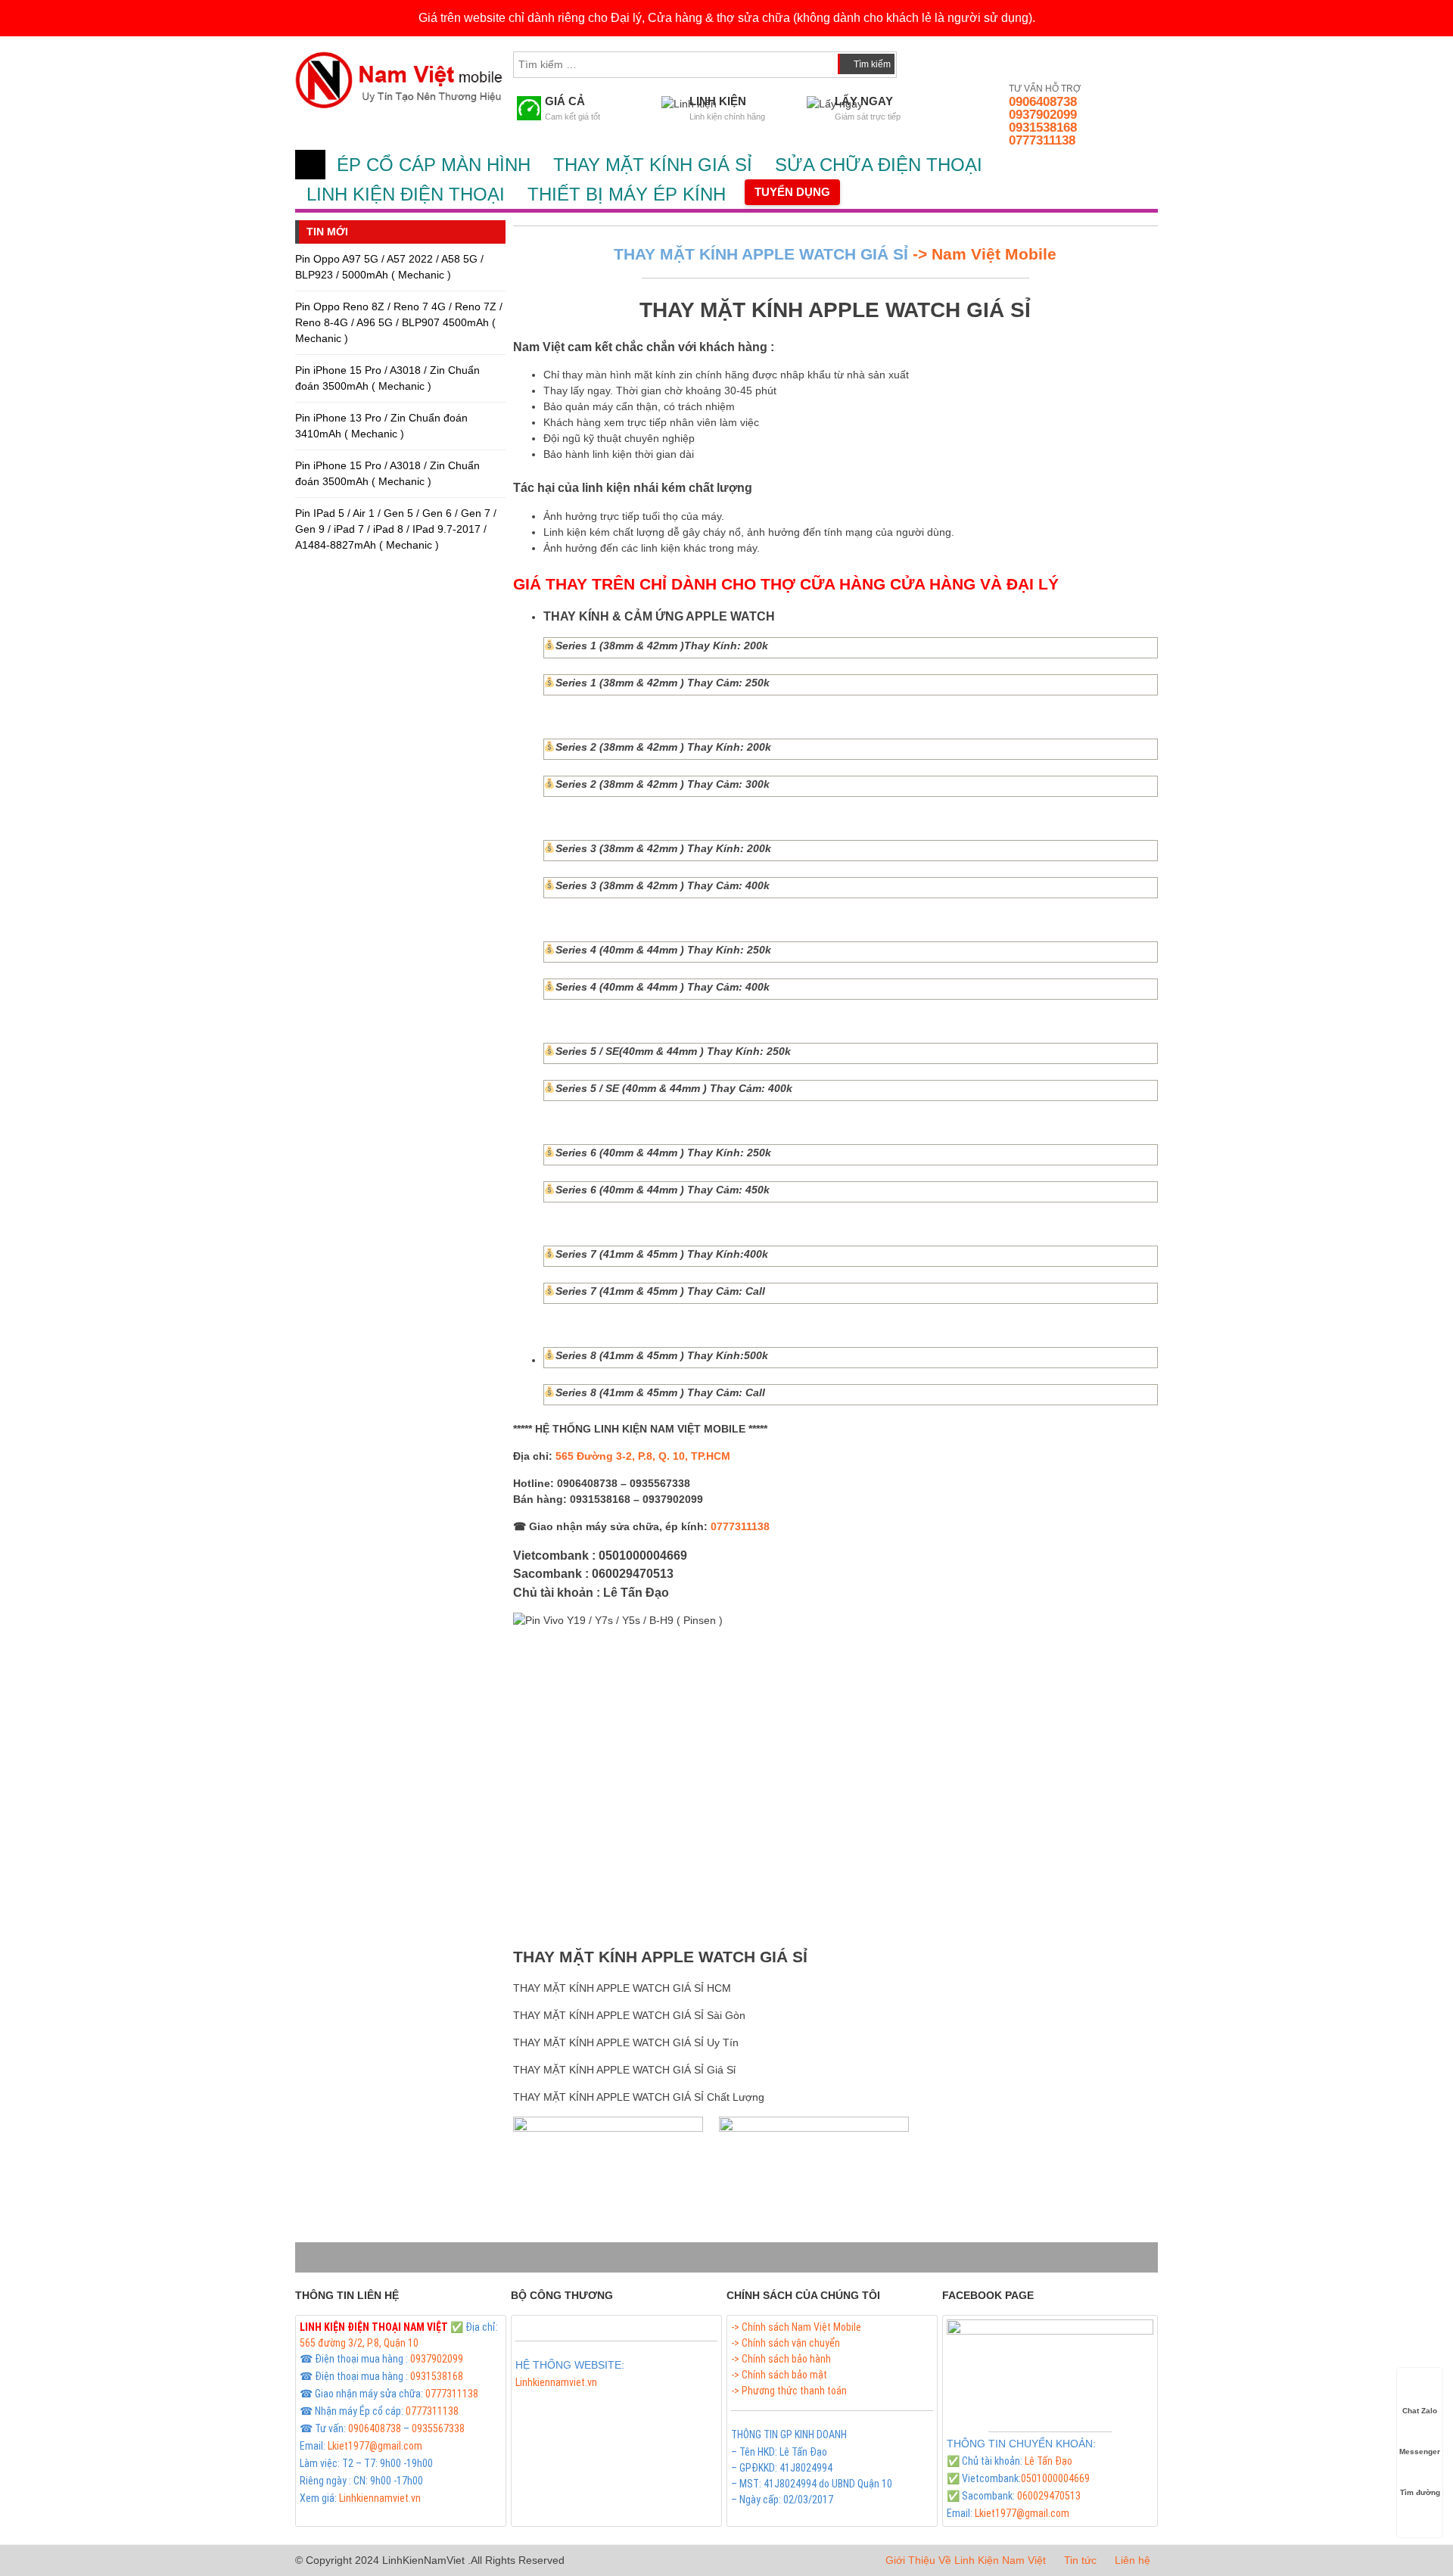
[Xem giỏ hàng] (923, 61)
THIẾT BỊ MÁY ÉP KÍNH (627, 194)
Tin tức (1080, 2560)
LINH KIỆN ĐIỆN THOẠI (406, 194)
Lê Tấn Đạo (1049, 2461)
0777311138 (1042, 140)
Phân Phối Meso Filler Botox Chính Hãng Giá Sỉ (613, 2400)
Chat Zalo (1420, 2411)
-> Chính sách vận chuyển (786, 2343)
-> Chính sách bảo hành (781, 2359)
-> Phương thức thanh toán (789, 2391)
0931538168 (1043, 128)
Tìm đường (1420, 2492)
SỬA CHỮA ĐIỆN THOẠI (879, 165)
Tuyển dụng (792, 192)
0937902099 (1043, 115)
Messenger (1420, 2452)
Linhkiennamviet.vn (380, 2498)
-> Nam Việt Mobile (982, 254)
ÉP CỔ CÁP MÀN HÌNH (434, 165)
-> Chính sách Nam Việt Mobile (796, 2327)
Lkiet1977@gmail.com (375, 2446)
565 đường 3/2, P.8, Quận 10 (359, 2343)
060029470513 (1049, 2496)
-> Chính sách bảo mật (779, 2375)
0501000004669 (1055, 2478)
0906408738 (1043, 102)
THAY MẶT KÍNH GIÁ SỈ (653, 165)
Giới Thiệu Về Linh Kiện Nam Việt (966, 2560)
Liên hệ (1133, 2560)
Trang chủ (310, 165)
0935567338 (438, 2428)
